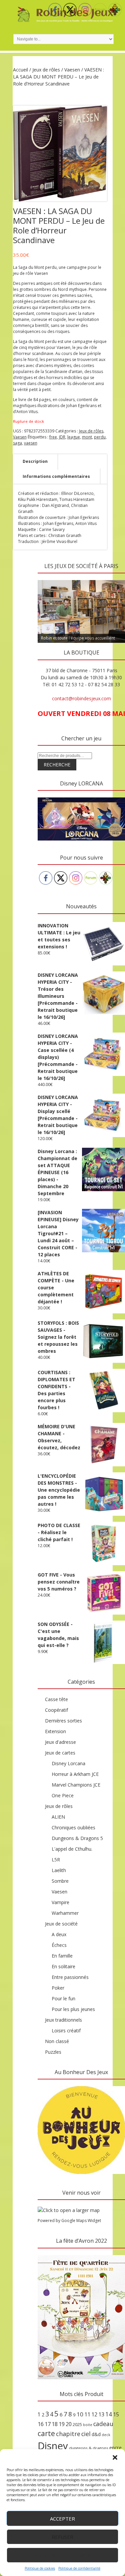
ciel (86, 2434)
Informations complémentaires (56, 476)
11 (87, 2414)
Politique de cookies (40, 2568)
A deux (59, 1934)
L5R (56, 1860)
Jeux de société (61, 1924)
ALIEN (58, 1817)
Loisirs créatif (66, 2031)
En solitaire (63, 1966)
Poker (58, 1988)
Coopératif (56, 1710)
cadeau (103, 2424)
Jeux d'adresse (60, 1742)
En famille (62, 1956)
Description (35, 461)
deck (106, 2435)
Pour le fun (63, 1998)
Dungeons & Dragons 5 (77, 1838)
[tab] (35, 462)
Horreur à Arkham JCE (75, 1774)
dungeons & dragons (89, 2448)
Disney (53, 2446)
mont (87, 437)
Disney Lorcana (68, 1763)
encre (115, 2447)
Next (117, 578)
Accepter (62, 2519)
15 (116, 2414)
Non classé (57, 2041)
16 (41, 2424)
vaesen (31, 443)
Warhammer (65, 1913)
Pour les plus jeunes (73, 2009)
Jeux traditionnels (63, 2020)
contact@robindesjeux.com (81, 698)
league (74, 437)
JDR (62, 437)
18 (55, 2424)
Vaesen (72, 70)
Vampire (60, 1902)
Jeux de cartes (60, 1753)
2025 (77, 2424)
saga (17, 443)
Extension (55, 1731)
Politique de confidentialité (79, 2568)
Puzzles (53, 2052)
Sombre (60, 1881)
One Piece (63, 1795)
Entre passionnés (70, 1977)
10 (80, 2414)
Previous (46, 578)
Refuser (62, 2537)
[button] (115, 2457)
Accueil (20, 70)
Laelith (59, 1870)
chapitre (68, 2434)
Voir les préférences (62, 2555)
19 (62, 2424)
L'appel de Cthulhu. (72, 1849)
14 (109, 2414)
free (53, 437)
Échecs (59, 1945)
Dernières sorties (63, 1721)
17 (48, 2424)
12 (94, 2414)
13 (101, 2414)
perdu (100, 437)
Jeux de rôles (46, 70)
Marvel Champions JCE (76, 1785)
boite (88, 2425)
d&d (96, 2434)
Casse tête (56, 1699)
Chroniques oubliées (73, 1827)
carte (46, 2433)
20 (69, 2424)
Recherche (57, 765)
